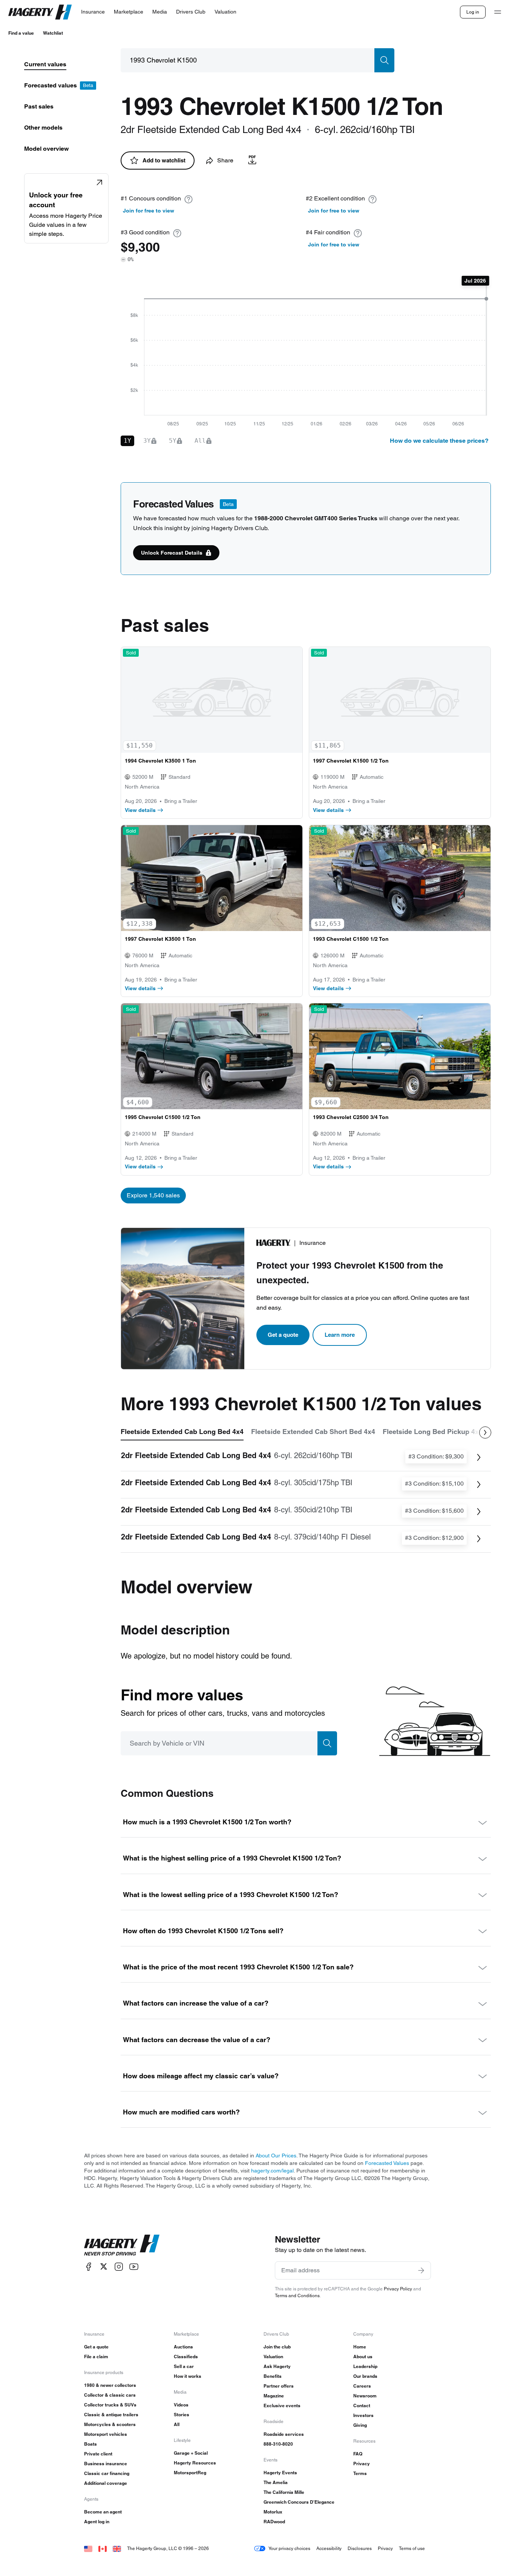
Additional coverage (106, 2483)
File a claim (96, 2357)
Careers (362, 2386)
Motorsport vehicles (106, 2434)
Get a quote (283, 1335)
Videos (181, 2405)
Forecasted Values (387, 2163)
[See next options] (485, 1432)
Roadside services (284, 2434)
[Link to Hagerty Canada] (103, 2548)
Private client (98, 2454)
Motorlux (273, 2512)
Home (360, 2347)
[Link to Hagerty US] (88, 2548)
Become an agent (103, 2512)
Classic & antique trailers (111, 2415)
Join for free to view (149, 211)
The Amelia (276, 2482)
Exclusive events (282, 2406)
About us (363, 2357)
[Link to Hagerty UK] (117, 2548)
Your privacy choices (289, 2548)
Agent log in (97, 2522)
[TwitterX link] (104, 2266)
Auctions (183, 2347)
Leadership (365, 2366)
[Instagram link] (119, 2266)
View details (140, 810)
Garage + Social (191, 2453)
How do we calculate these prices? (439, 441)
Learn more (340, 1335)
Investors (363, 2415)
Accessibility (329, 2548)
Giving (360, 2425)
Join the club (277, 2347)
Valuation (273, 2357)
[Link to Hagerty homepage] (122, 2245)
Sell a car (184, 2366)
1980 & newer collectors (110, 2385)
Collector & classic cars (110, 2395)
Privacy (362, 2464)
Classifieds (186, 2357)
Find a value (21, 33)
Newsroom (365, 2396)
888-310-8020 (278, 2444)
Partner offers (279, 2386)
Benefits (273, 2376)
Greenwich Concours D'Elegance (299, 2502)
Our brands (365, 2376)
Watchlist (53, 33)
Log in (473, 12)
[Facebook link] (89, 2266)
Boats (90, 2444)
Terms (360, 2473)
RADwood (274, 2522)
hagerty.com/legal (272, 2171)
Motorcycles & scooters (110, 2424)
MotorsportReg (190, 2473)
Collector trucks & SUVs (110, 2405)
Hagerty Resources (195, 2463)
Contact (362, 2406)
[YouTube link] (134, 2266)
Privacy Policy (398, 2289)
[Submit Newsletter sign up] (421, 2270)
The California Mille (284, 2492)
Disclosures (360, 2548)
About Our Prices (276, 2156)
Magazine (274, 2396)
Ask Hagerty (277, 2366)
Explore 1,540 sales (153, 1195)
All (177, 2424)
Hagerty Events (280, 2473)
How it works (188, 2376)
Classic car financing (107, 2473)
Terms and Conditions (297, 2295)
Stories (182, 2415)
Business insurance (106, 2464)
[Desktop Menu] (498, 12)
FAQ (358, 2454)
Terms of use (412, 2548)
